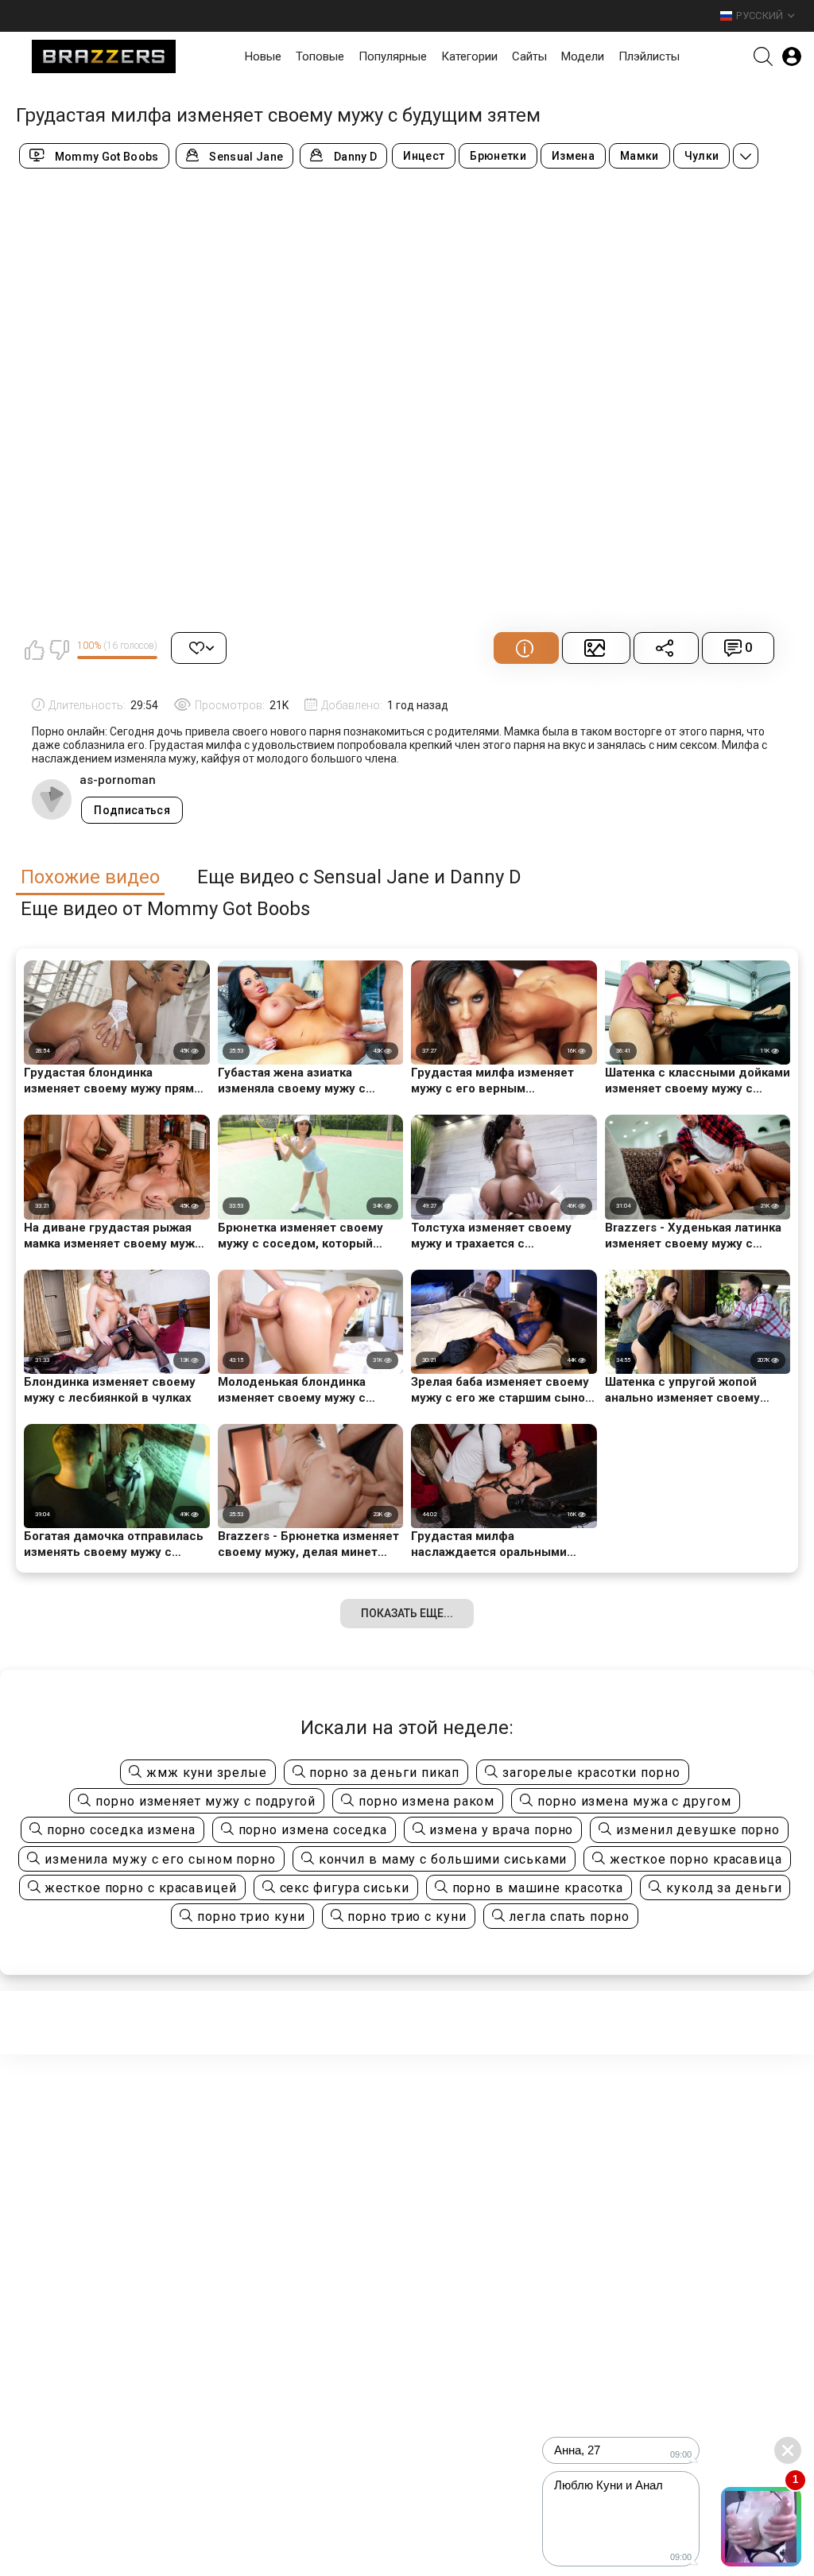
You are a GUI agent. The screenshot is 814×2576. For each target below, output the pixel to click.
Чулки (702, 156)
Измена (573, 156)
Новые (263, 56)
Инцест (424, 156)
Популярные (393, 56)
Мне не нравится (59, 650)
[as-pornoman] (52, 799)
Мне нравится (34, 650)
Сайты (529, 56)
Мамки (640, 156)
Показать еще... (407, 1613)
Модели (583, 56)
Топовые (320, 56)
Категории (469, 56)
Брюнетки (498, 156)
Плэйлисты (649, 56)
